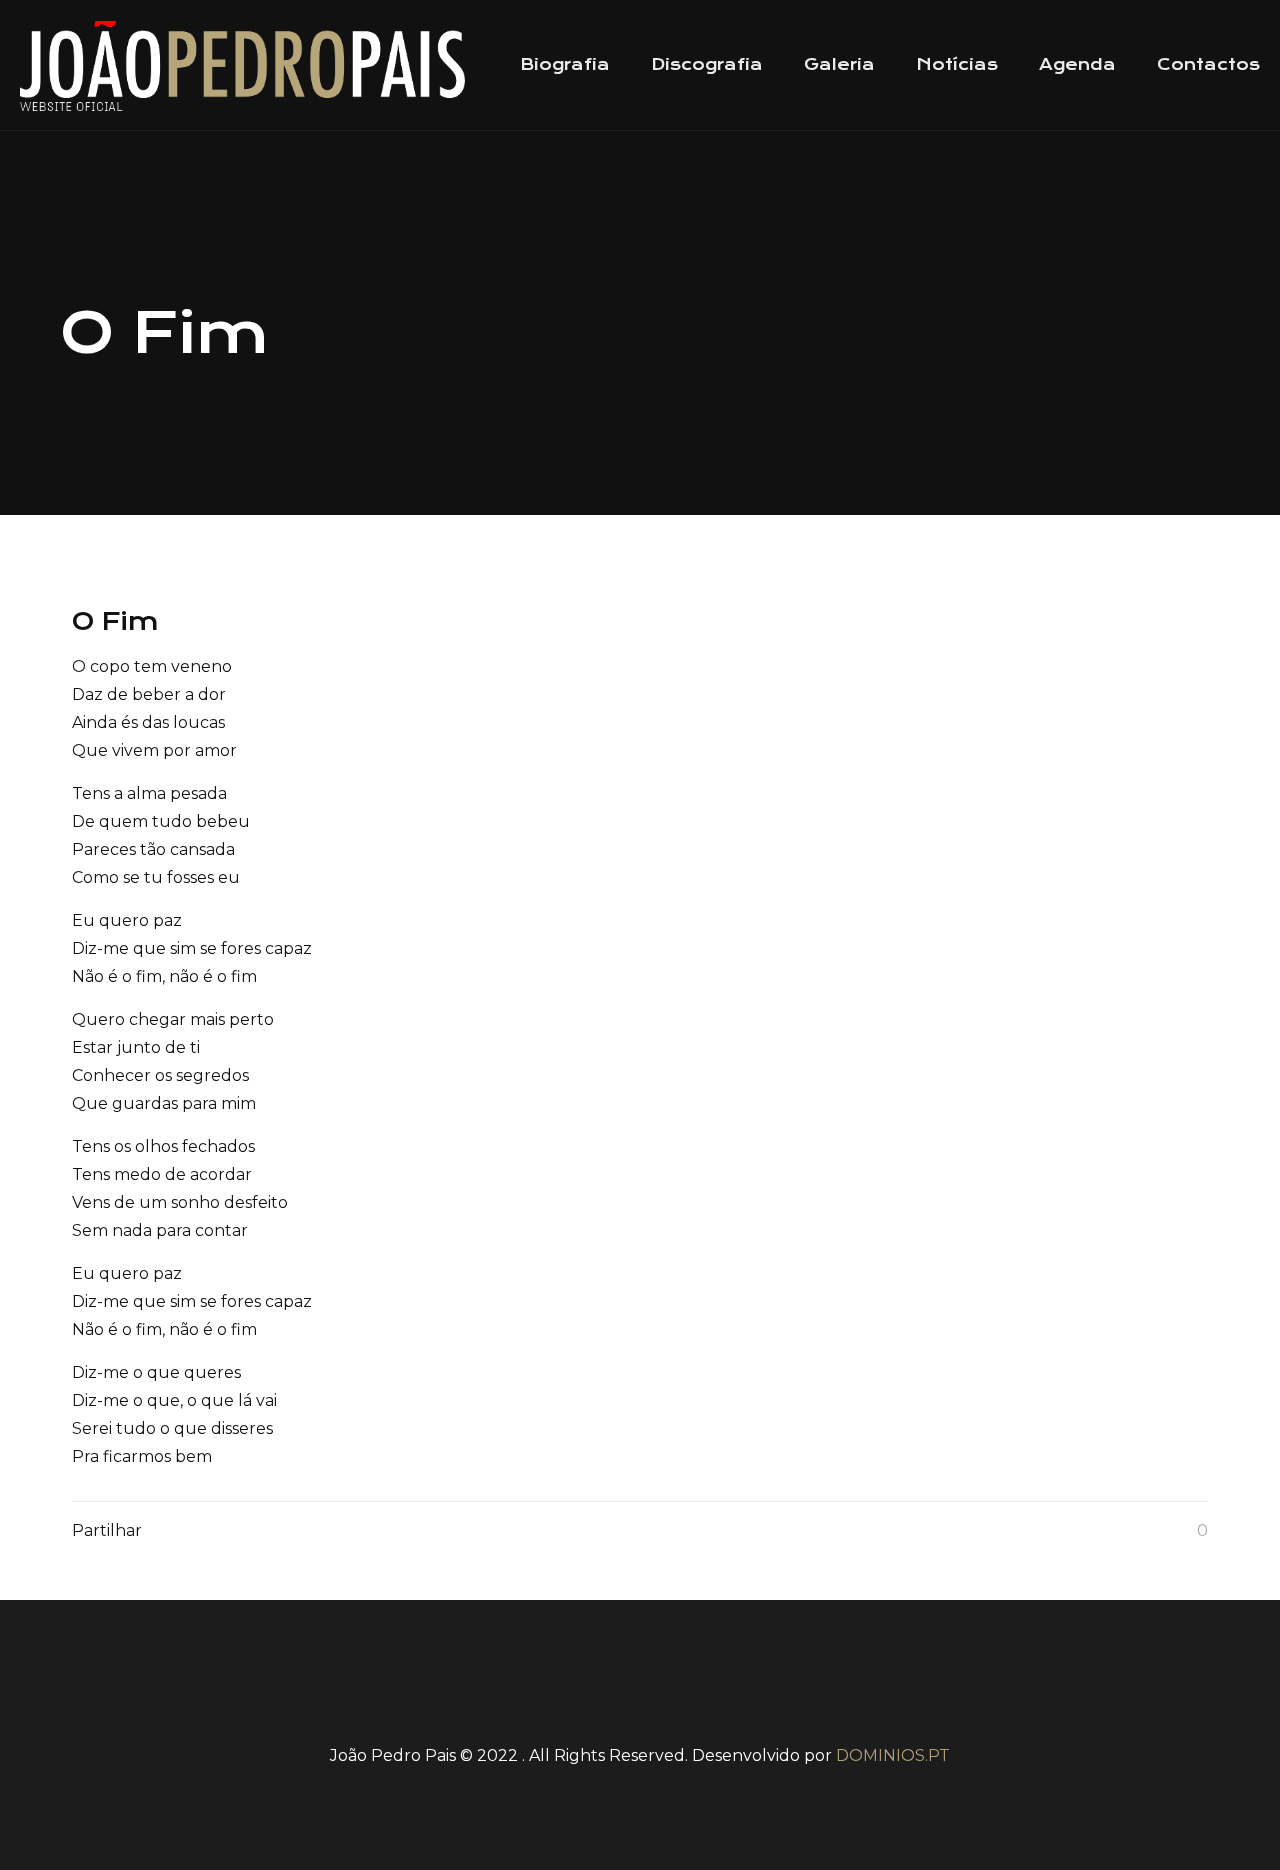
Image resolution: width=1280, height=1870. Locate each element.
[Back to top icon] (640, 1702)
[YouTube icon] (655, 1792)
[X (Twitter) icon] (624, 1792)
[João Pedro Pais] (242, 65)
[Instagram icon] (686, 1792)
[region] (640, 1038)
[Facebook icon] (593, 1792)
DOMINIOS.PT (893, 1755)
